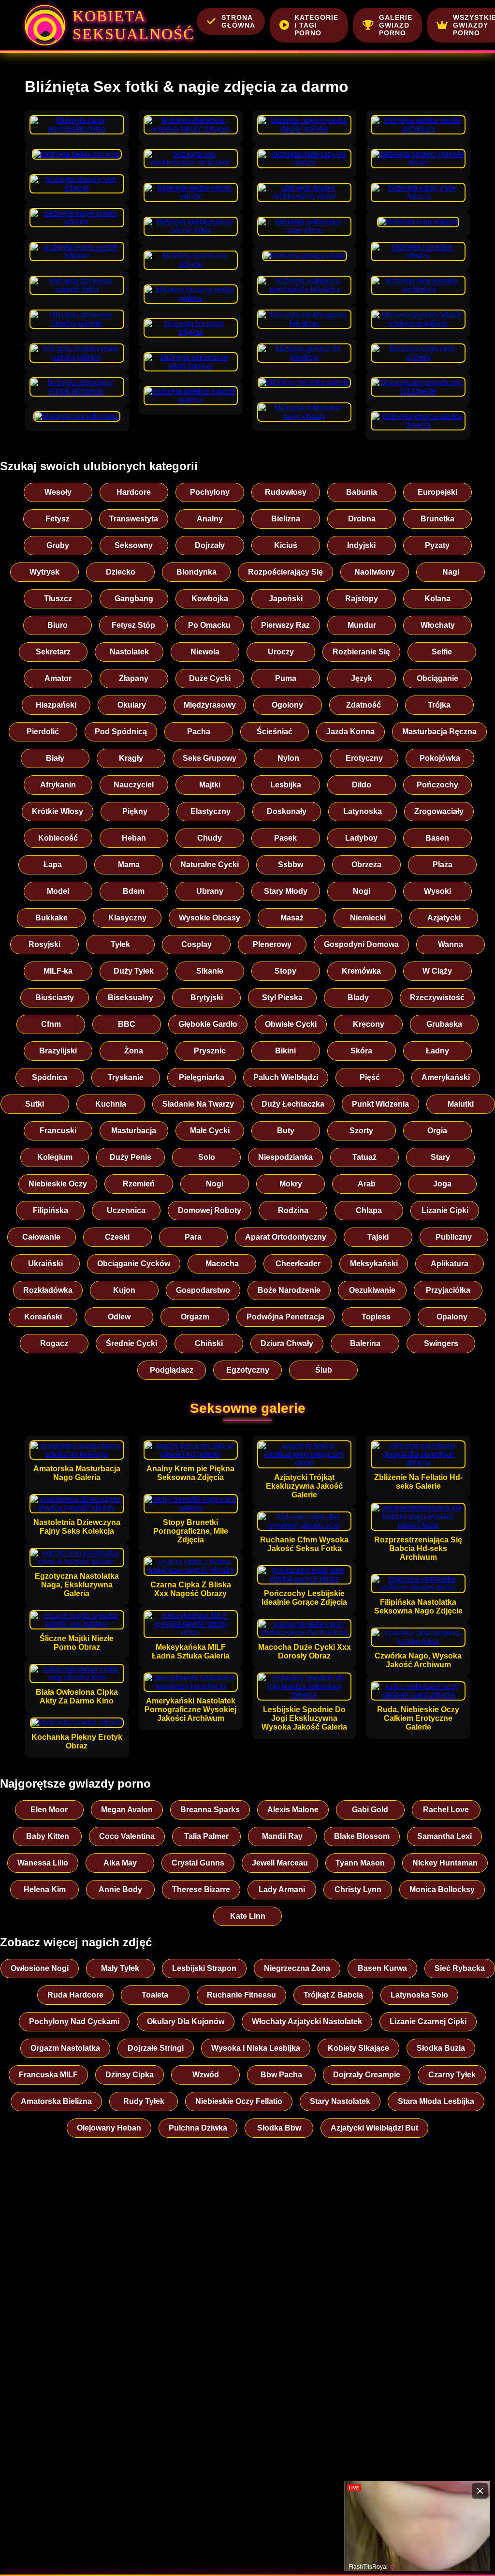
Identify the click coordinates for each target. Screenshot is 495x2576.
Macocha (222, 1264)
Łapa (53, 865)
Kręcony (369, 1024)
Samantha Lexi (444, 1836)
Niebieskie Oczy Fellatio (239, 2101)
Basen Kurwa (382, 1968)
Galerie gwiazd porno (396, 25)
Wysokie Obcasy (210, 918)
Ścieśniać (275, 732)
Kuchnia (111, 1104)
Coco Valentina (127, 1836)
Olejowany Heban (109, 2128)
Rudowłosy (286, 492)
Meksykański (374, 1264)
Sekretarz (53, 652)
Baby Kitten (48, 1836)
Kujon (124, 1290)
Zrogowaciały (439, 811)
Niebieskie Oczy (58, 1184)
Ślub (324, 1370)
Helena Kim (45, 1889)
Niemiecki (368, 918)
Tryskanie (126, 1077)
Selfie (442, 652)
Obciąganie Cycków (134, 1264)
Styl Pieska (282, 998)
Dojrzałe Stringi (156, 2048)
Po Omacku (209, 625)
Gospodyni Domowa (361, 944)
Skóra (361, 1051)
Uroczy (281, 652)
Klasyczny (127, 918)
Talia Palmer (206, 1836)
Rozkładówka (48, 1290)
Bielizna (286, 519)
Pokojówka (440, 758)
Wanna (451, 944)
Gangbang (134, 599)
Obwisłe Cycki (291, 1024)
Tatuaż (364, 1157)
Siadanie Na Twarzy (198, 1104)
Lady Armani (282, 1889)
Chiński (209, 1343)
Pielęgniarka (202, 1077)
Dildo (362, 785)
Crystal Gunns (198, 1863)
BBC (127, 1024)
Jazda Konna (350, 732)
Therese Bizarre (201, 1889)
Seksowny (134, 545)
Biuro (58, 625)
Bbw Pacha (281, 2075)
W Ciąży (437, 971)
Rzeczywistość (437, 998)
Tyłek (120, 944)
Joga (442, 1184)
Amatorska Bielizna (56, 2101)
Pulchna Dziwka (198, 2128)
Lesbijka (286, 785)
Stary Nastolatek (340, 2101)
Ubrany (210, 891)
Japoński (286, 599)
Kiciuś (286, 545)
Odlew (119, 1317)
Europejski (437, 492)
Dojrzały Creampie (367, 2075)
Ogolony (287, 705)
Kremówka (361, 971)
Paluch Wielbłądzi (286, 1077)
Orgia (437, 1131)
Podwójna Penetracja (285, 1317)
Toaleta (155, 1995)
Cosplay (197, 944)
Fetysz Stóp (133, 625)
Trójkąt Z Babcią (333, 1995)
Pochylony (210, 492)
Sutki (35, 1104)
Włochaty (438, 625)
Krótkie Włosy (58, 811)
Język (362, 678)
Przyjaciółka (448, 1290)
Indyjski (361, 545)
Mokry (291, 1184)
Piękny (135, 811)
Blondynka (197, 572)
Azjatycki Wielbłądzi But (374, 2128)
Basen (437, 838)
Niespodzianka (285, 1157)
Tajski (378, 1237)
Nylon (288, 758)
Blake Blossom (362, 1836)
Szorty (361, 1131)
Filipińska (51, 1210)
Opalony (452, 1317)
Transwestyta (134, 519)
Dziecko (121, 572)
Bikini (285, 1051)
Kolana (437, 599)
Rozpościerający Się (285, 572)
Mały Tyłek (120, 1968)
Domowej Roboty (210, 1210)
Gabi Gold (370, 1810)
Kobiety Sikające (358, 2048)
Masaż (292, 918)
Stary (440, 1157)
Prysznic (210, 1051)
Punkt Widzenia (380, 1104)
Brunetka (437, 519)
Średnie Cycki (131, 1343)
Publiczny (454, 1237)
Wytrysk (44, 572)
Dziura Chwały (287, 1343)
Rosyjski (44, 944)
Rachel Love (446, 1810)
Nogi (362, 891)
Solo (207, 1157)
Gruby (58, 545)
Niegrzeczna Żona (297, 1968)
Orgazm (195, 1317)
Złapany (134, 678)
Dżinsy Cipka (130, 2075)
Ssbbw (291, 865)
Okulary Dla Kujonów (186, 2021)
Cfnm (51, 1024)
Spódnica (50, 1077)
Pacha (199, 732)
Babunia (362, 492)
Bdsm (134, 891)
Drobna (362, 519)
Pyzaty (437, 545)
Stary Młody (286, 891)
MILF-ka (58, 971)
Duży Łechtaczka (293, 1104)
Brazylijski (58, 1051)
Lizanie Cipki (445, 1210)
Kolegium (55, 1157)
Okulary (132, 705)
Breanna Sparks (210, 1810)
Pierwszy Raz (285, 625)
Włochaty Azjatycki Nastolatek (307, 2021)
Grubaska (444, 1024)
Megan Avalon (127, 1810)
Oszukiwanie (372, 1290)
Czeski (117, 1237)
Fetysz (58, 519)
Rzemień (139, 1184)
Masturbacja (134, 1131)
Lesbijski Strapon (204, 1968)
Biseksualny (131, 998)
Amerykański (446, 1077)
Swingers (441, 1343)
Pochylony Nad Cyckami (74, 2021)
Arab (367, 1184)
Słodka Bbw (279, 2128)
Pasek (285, 838)
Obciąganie (437, 678)
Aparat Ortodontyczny (286, 1237)
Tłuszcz (58, 599)
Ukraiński (45, 1264)
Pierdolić (43, 732)
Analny (210, 519)
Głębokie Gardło (208, 1024)
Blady (358, 998)
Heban (134, 838)
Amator (58, 678)
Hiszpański (56, 705)
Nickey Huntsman (445, 1863)
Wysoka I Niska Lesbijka (256, 2048)
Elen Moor (49, 1810)
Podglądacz (172, 1370)
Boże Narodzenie (289, 1290)
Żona (134, 1051)
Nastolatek (129, 652)
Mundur (362, 625)
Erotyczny (364, 758)
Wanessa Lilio (43, 1863)
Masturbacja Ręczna (439, 732)
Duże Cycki (210, 678)
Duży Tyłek (134, 971)
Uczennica (126, 1210)
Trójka (439, 705)
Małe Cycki (210, 1131)
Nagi (451, 572)
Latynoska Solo (419, 1995)
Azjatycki (444, 918)
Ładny (437, 1051)
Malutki (461, 1104)
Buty (286, 1131)
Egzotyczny (248, 1370)
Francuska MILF (48, 2075)
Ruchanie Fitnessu (241, 1995)
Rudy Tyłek (144, 2101)
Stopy (285, 971)
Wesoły (58, 492)
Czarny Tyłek (452, 2075)
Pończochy (437, 785)
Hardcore (134, 492)
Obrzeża (366, 865)
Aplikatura (450, 1264)
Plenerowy (272, 944)
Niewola (205, 652)
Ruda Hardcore (75, 1995)
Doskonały (287, 811)
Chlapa (369, 1210)
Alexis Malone (293, 1810)
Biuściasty (55, 998)
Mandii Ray (282, 1836)
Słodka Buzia (441, 2048)
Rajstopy (362, 599)
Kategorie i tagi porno (316, 25)
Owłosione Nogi (40, 1968)
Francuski (58, 1131)
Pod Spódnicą (121, 732)
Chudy (210, 838)
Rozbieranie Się (361, 652)
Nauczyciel (134, 785)
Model (58, 891)
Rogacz (54, 1343)
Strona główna (238, 21)
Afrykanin (58, 785)
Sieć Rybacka (460, 1968)
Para (193, 1237)
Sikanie (210, 971)
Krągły (131, 758)
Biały (55, 758)
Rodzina (293, 1210)
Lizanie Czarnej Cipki (428, 2021)
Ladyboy (361, 838)
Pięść (370, 1077)
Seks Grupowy (210, 758)
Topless (376, 1317)
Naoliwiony (375, 572)
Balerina (365, 1343)
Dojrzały (210, 545)
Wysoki (437, 891)
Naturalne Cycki (210, 865)
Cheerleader (298, 1264)
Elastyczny (211, 811)
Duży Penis (131, 1157)
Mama (129, 865)
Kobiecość (58, 838)
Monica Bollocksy (442, 1889)
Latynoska (363, 811)
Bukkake (51, 918)
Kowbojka (210, 599)
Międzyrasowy (210, 705)
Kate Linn (248, 1916)
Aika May (120, 1863)
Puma (286, 678)
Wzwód (206, 2075)
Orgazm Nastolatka (65, 2048)
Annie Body (120, 1889)
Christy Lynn (358, 1889)
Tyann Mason (360, 1863)
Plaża (443, 865)
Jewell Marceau (280, 1863)
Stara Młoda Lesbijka (436, 2101)
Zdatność (364, 705)
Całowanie (41, 1237)
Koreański (43, 1317)
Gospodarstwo (203, 1290)
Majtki (210, 785)
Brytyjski (207, 998)
